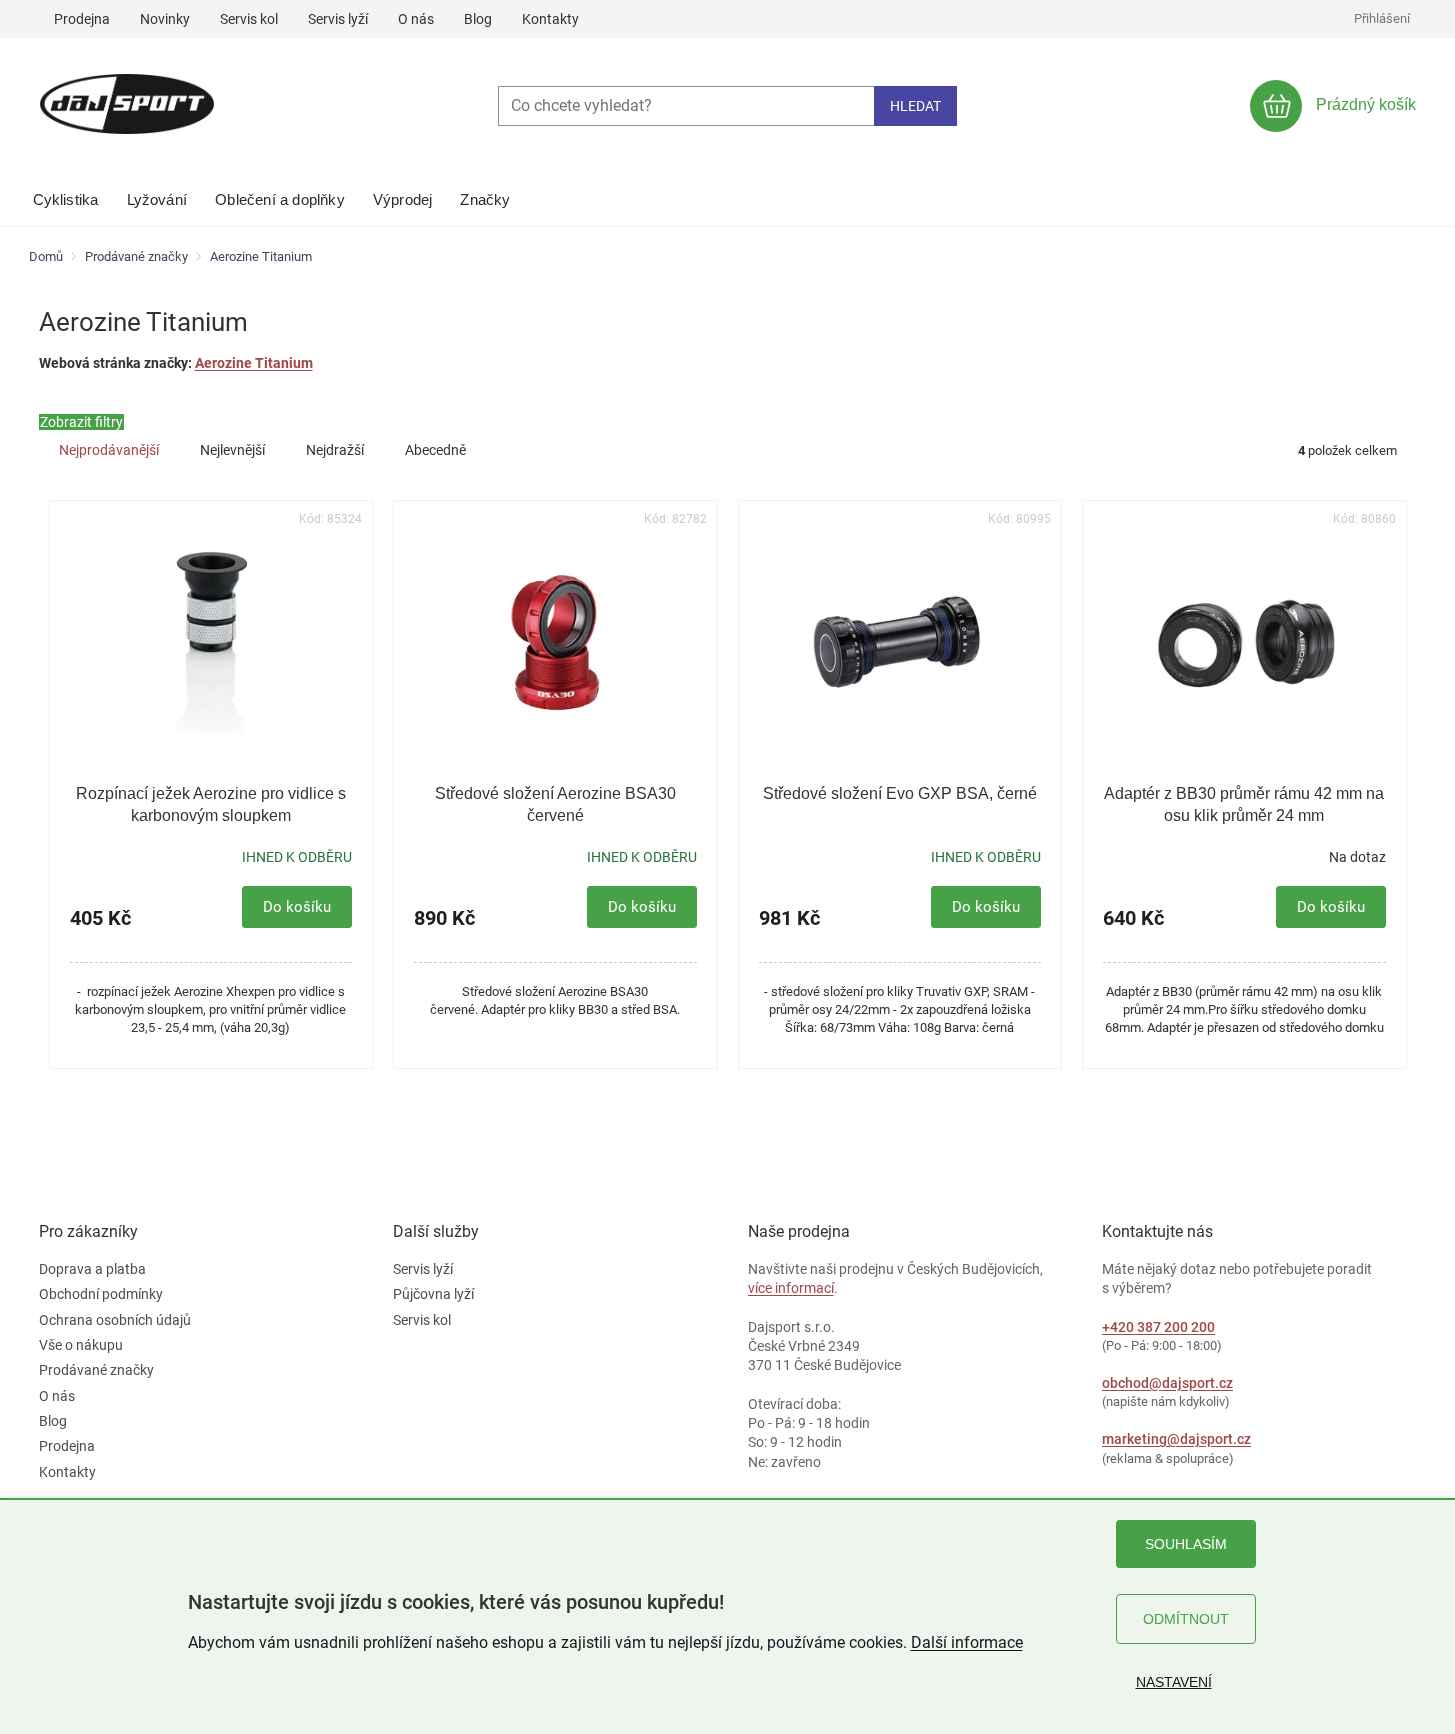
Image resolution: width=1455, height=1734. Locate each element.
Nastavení (1174, 1682)
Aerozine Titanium (254, 363)
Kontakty (550, 19)
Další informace (967, 1642)
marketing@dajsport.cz (1176, 1439)
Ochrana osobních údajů (115, 1320)
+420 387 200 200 (1158, 1327)
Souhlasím (1186, 1544)
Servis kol (249, 19)
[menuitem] (66, 195)
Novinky (165, 19)
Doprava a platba (92, 1269)
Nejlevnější (232, 450)
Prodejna (82, 19)
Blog (478, 19)
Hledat (915, 106)
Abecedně (435, 450)
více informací (791, 1288)
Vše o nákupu (81, 1345)
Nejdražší (335, 450)
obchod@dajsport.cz (1167, 1383)
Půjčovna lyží (433, 1294)
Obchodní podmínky (101, 1294)
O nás (416, 19)
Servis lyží (338, 19)
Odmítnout (1186, 1619)
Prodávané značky (96, 1370)
